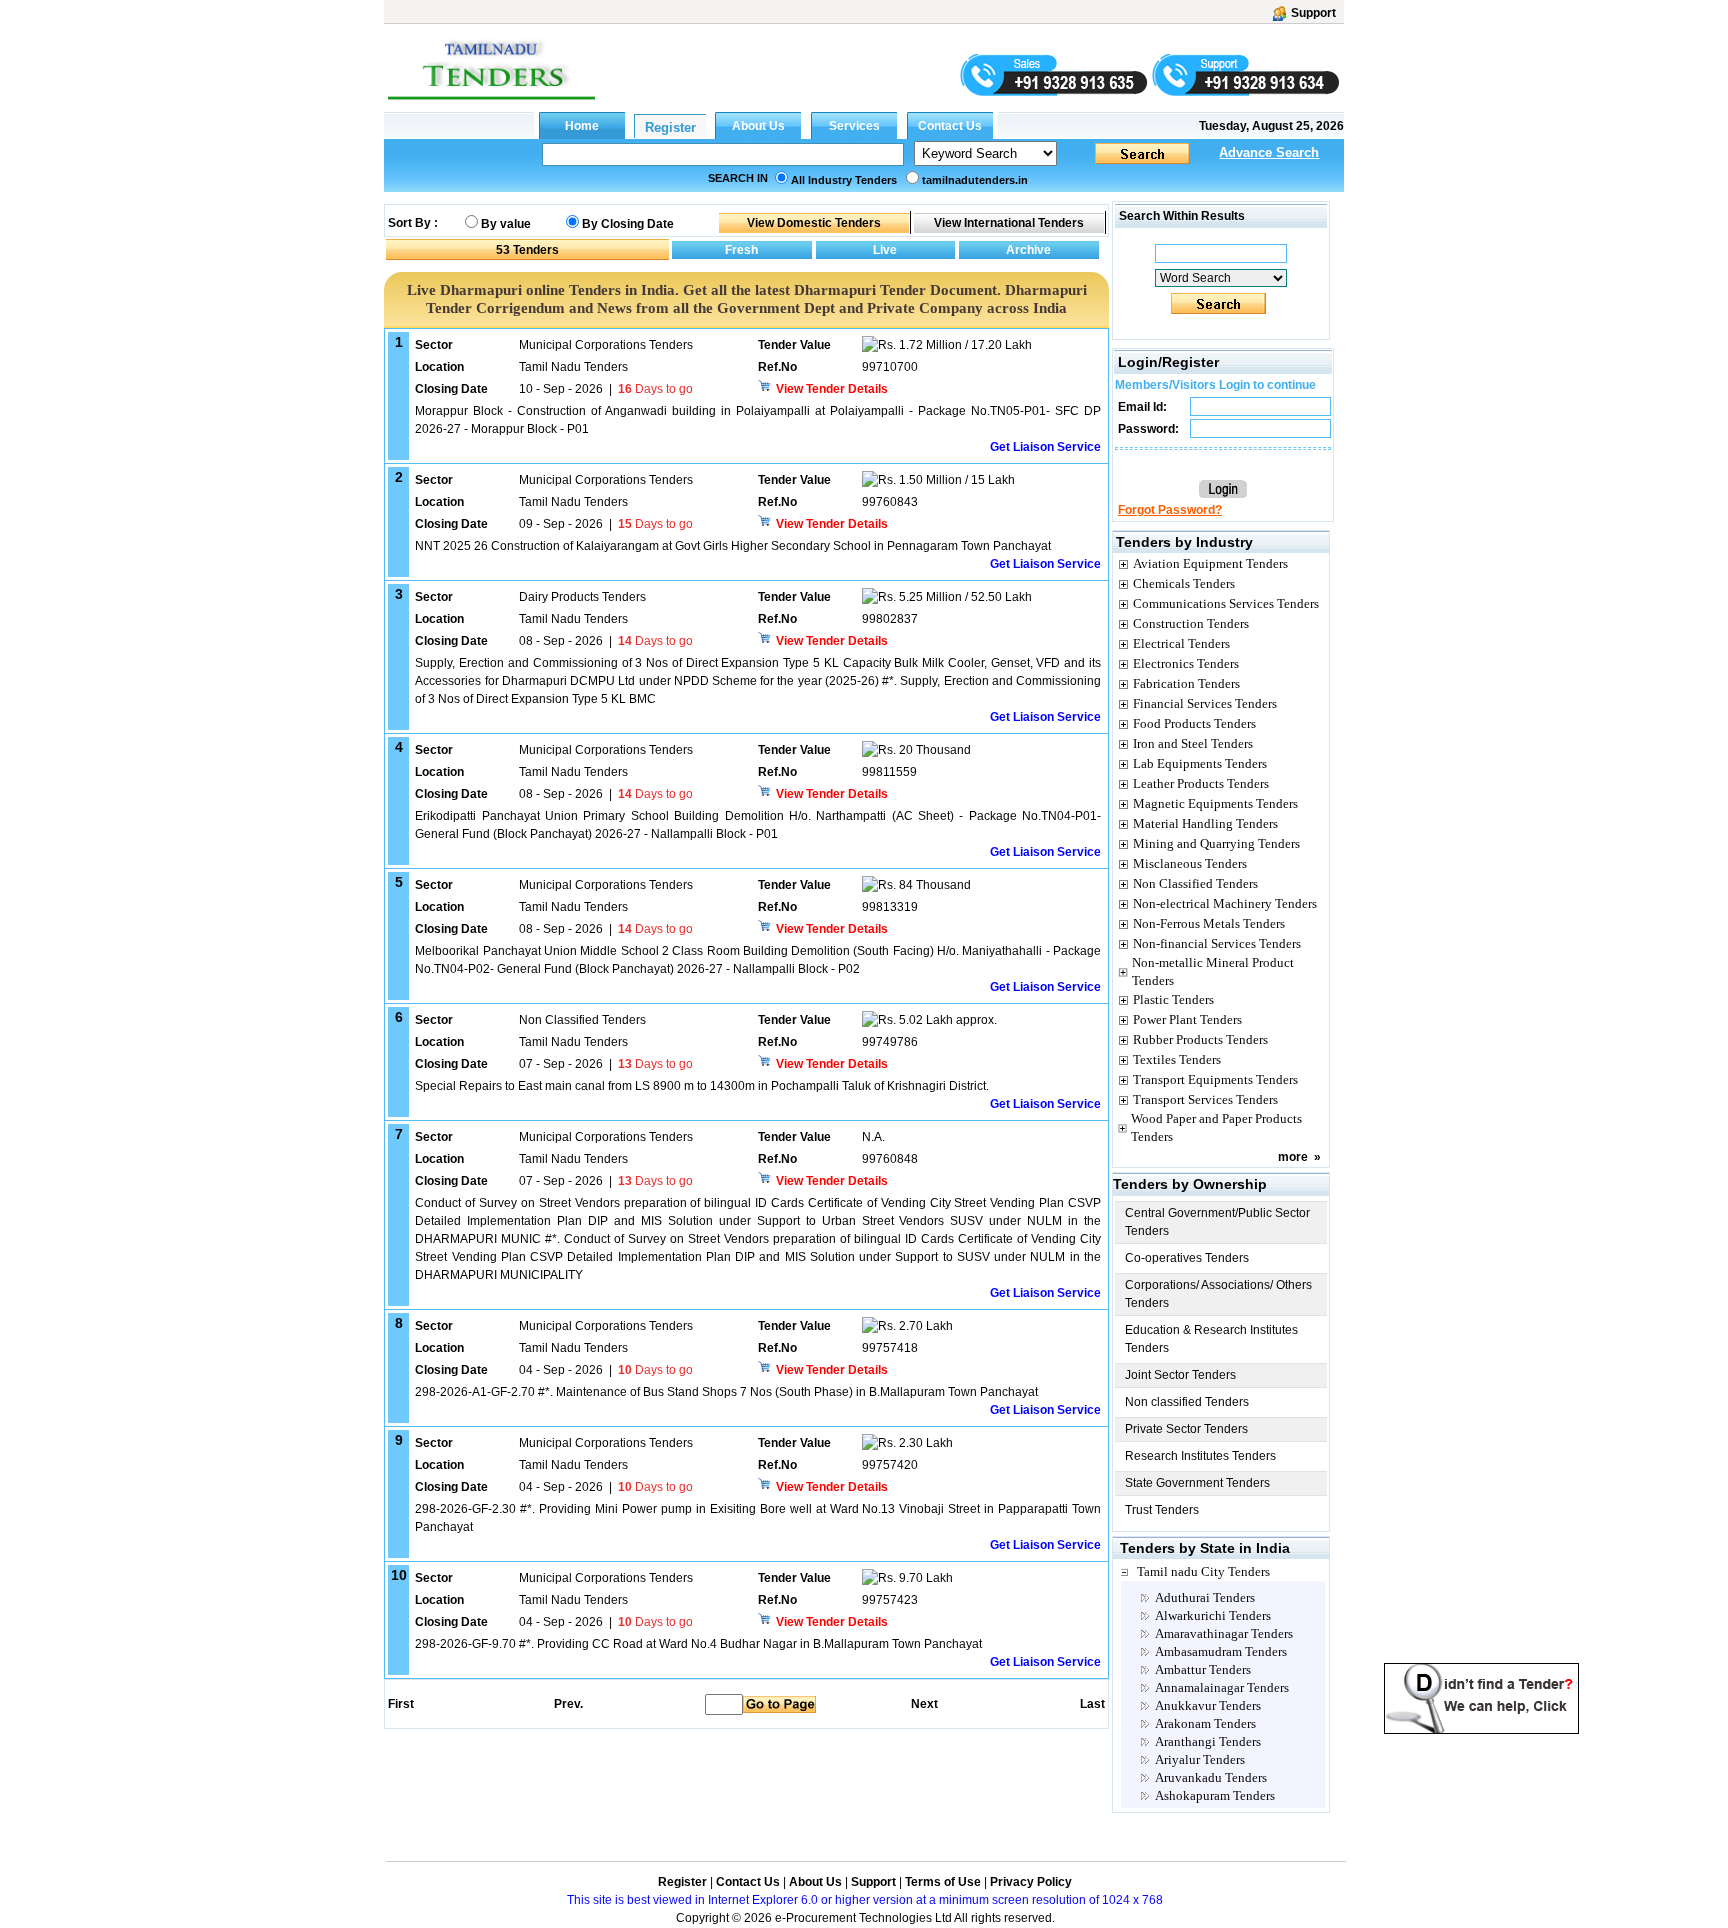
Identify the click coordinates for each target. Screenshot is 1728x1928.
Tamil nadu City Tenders (1203, 1571)
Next (924, 1704)
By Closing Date (628, 224)
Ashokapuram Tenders (1215, 1795)
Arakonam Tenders (1205, 1723)
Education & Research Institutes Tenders (1211, 1339)
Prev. (568, 1704)
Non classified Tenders (1187, 1402)
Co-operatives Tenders (1187, 1258)
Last (1092, 1704)
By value (506, 224)
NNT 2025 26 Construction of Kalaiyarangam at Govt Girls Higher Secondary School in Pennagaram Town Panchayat (733, 546)
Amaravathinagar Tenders (1224, 1633)
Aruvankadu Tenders (1211, 1777)
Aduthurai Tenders (1205, 1597)
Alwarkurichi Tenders (1213, 1615)
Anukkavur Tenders (1208, 1705)
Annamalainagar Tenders (1222, 1687)
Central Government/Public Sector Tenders (1217, 1222)
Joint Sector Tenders (1180, 1375)
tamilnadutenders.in (975, 180)
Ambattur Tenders (1203, 1669)
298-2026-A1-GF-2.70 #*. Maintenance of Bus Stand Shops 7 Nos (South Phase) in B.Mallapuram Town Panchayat (726, 1392)
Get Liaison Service (1045, 447)
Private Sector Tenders (1186, 1429)
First (400, 1704)
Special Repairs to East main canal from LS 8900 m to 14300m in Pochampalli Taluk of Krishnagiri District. (702, 1086)
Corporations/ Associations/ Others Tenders (1218, 1294)
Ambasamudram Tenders (1221, 1651)
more (1293, 1157)
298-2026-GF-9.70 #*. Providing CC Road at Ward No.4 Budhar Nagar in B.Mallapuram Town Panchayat (698, 1644)
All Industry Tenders (844, 180)
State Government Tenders (1197, 1483)
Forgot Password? (1170, 510)
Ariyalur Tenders (1200, 1759)
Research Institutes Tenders (1200, 1456)
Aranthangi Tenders (1208, 1741)
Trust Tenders (1162, 1510)
